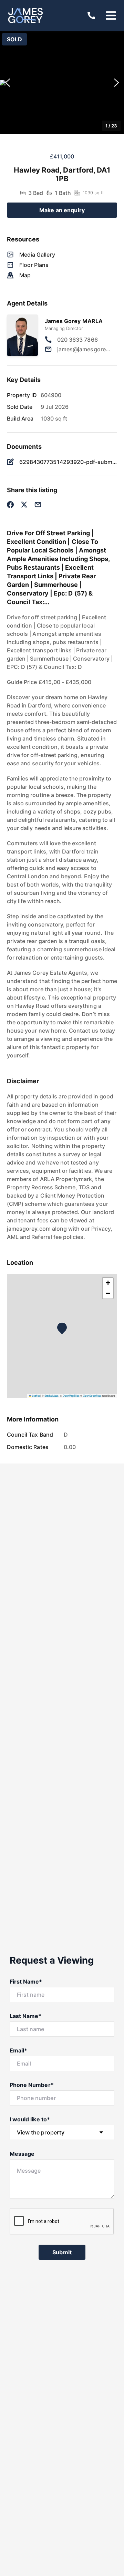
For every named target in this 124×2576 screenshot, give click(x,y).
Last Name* (26, 2016)
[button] (62, 83)
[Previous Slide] (8, 83)
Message (22, 2154)
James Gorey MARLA (74, 321)
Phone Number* (32, 2085)
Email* (18, 2050)
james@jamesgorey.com (84, 349)
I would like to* (30, 2119)
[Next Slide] (116, 83)
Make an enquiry (62, 210)
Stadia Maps (51, 1395)
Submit (62, 2252)
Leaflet (35, 1395)
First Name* (26, 1982)
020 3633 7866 (77, 340)
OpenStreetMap (92, 1395)
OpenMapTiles (71, 1395)
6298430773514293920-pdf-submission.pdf (68, 462)
